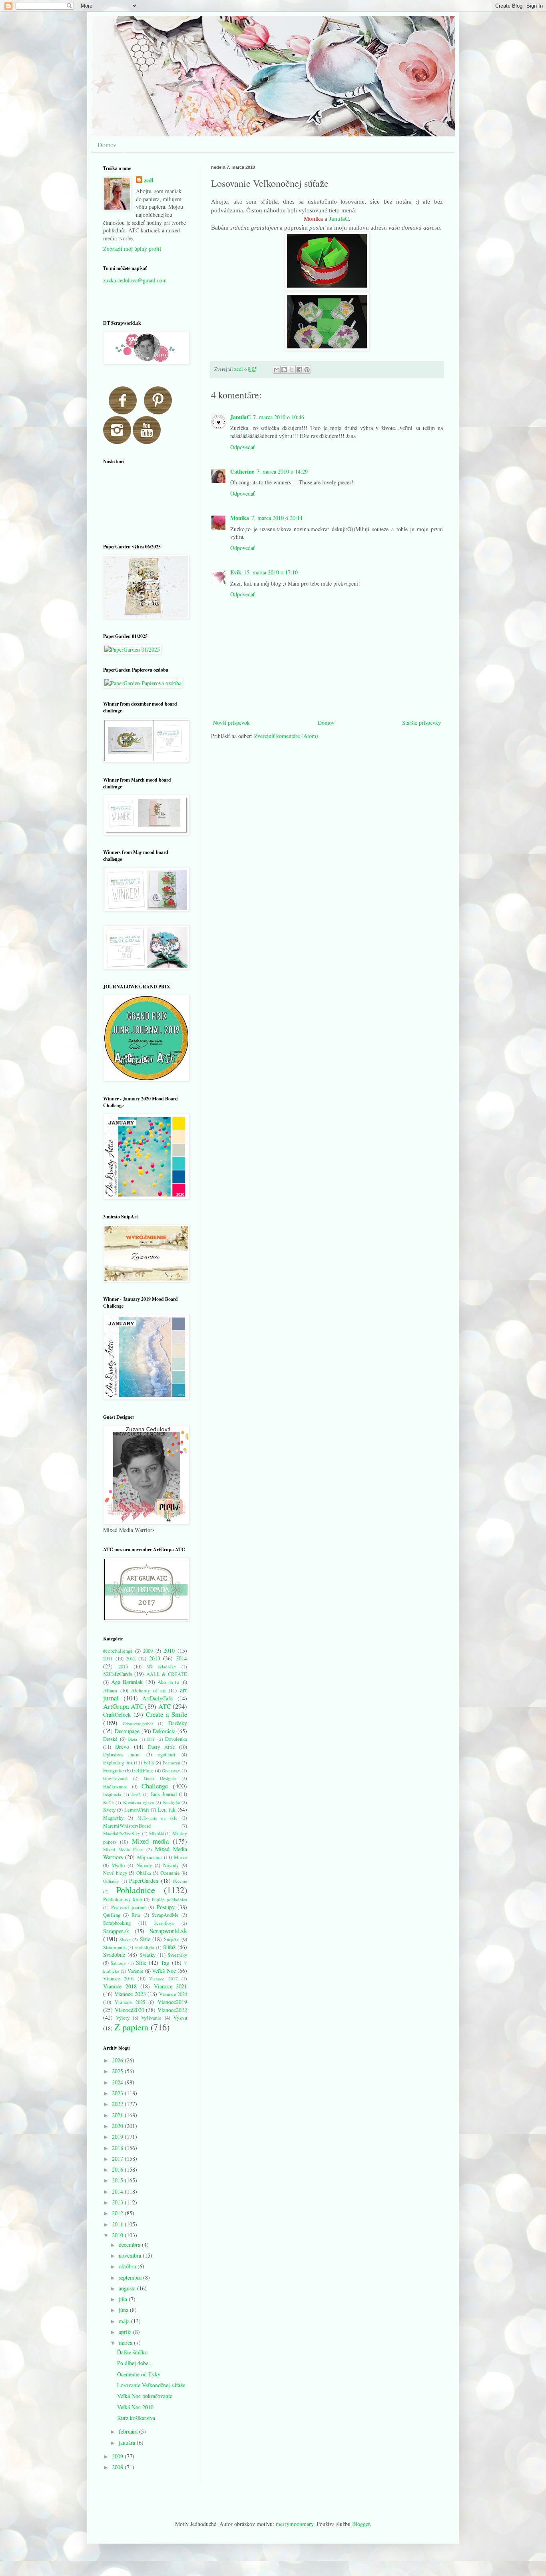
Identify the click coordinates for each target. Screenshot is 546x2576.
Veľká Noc (164, 1971)
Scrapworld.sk (168, 1931)
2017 (118, 2159)
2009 (148, 1651)
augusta (128, 2288)
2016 (118, 2169)
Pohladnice (136, 1890)
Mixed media (150, 1841)
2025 (118, 2071)
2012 (131, 1659)
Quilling (112, 1915)
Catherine (242, 471)
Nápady (144, 1865)
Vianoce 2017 (163, 1979)
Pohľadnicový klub (123, 1899)
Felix (149, 1763)
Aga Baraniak (127, 1682)
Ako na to (168, 1682)
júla (124, 2299)
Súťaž (169, 1947)
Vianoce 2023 (130, 1994)
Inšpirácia (112, 1794)
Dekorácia (164, 1731)
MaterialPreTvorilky (122, 1833)
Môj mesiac (150, 1857)
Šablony (118, 1963)
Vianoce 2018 (120, 1986)
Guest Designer (160, 1778)
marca (126, 2343)
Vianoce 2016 (118, 1979)
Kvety (109, 1810)
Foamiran (171, 1763)
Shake (125, 1939)
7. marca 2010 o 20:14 (277, 518)
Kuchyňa (171, 1802)
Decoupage (127, 1731)
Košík (109, 1802)
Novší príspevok (231, 723)
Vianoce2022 (172, 2010)
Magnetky (113, 1818)
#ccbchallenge (118, 1651)
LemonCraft (137, 1810)
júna (124, 2310)
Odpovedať (242, 447)
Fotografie (114, 1771)
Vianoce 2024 (173, 1994)
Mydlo (118, 1865)
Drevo (122, 1747)
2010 (169, 1651)
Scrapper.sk (116, 1931)
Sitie (145, 1939)
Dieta (132, 1739)
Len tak (167, 1809)
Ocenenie (170, 1873)
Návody (171, 1865)
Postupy (166, 1907)
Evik (236, 572)
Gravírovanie (115, 1778)
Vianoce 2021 (171, 1986)
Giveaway (171, 1771)
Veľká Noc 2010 (135, 2407)
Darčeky (178, 1723)
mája (125, 2321)
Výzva (180, 2017)
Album (110, 1691)
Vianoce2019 (172, 2002)
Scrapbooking (117, 1923)
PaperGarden (144, 1881)
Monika (240, 518)
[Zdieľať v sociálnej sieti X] (292, 370)
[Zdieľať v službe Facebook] (299, 370)
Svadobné (114, 1955)
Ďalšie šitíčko (132, 2352)
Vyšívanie (151, 2018)
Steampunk (115, 1947)
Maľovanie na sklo (157, 1818)
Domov (107, 145)
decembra (130, 2245)
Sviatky (148, 1955)
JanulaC (339, 219)
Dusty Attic (161, 1747)
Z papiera (131, 2027)
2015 (123, 1667)
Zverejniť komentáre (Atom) (286, 736)
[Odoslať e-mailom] (277, 370)
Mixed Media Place (123, 1849)
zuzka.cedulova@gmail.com (135, 280)
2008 (118, 2467)
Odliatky (111, 1881)
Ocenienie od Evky (139, 2374)
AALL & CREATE (167, 1674)
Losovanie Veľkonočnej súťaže (151, 2385)
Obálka (144, 1873)
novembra (131, 2255)
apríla (126, 2332)
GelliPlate (143, 1771)
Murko (180, 1857)
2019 (118, 2137)
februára (129, 2431)
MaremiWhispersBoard (127, 1826)
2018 (118, 2148)
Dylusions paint (122, 1755)
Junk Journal (164, 1794)
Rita (136, 1915)
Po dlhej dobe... (135, 2363)
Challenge (155, 1786)
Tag (165, 1963)
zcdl (149, 180)
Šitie (141, 1963)
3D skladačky (161, 1667)
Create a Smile (166, 1714)
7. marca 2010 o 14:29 (282, 471)
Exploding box (118, 1763)
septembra (131, 2277)
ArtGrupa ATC (123, 1706)
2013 (155, 1658)
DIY (151, 1739)
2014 (181, 1658)
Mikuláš (156, 1833)
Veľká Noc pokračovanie (145, 2396)
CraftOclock (117, 1715)
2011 (108, 1659)
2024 (118, 2082)
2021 (118, 2115)
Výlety (123, 2018)
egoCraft (167, 1755)
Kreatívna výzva (138, 1802)
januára (128, 2443)
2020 (118, 2126)
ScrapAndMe (165, 1915)
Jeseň (136, 1794)
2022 (118, 2104)
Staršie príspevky (421, 723)
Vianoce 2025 (130, 2002)
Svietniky (177, 1955)
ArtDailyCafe (157, 1698)
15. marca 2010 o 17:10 (271, 572)
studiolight (144, 1947)
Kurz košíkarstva (136, 2418)
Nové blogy (115, 1873)
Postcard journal (128, 1907)
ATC (165, 1706)
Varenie (136, 1971)
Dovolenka (176, 1739)
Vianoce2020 (130, 2010)
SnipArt (172, 1939)
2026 (118, 2060)
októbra (128, 2266)
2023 (118, 2093)
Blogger (361, 2524)
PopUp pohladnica (170, 1899)
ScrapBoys (164, 1923)
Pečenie (180, 1881)
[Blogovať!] (284, 370)
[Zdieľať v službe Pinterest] (307, 370)
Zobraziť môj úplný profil (132, 249)
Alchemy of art (148, 1691)
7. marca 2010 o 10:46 (279, 417)
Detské (110, 1739)
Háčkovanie (115, 1787)
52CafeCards (118, 1674)
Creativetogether (138, 1723)
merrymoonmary (295, 2524)
